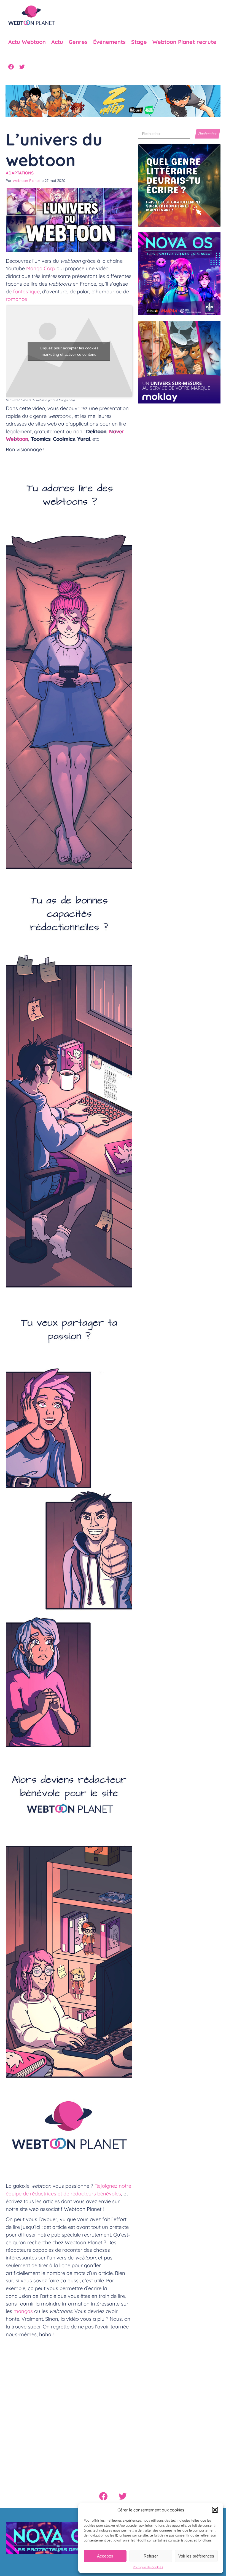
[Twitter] (22, 67)
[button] (215, 2510)
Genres (78, 42)
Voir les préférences (196, 2556)
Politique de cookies (148, 2567)
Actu (57, 42)
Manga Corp (41, 268)
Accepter (105, 2556)
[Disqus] (69, 2410)
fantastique (26, 291)
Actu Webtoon (27, 42)
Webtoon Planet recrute (184, 42)
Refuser (151, 2556)
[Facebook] (11, 67)
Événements (109, 42)
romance (16, 299)
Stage (139, 42)
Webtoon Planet (26, 180)
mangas (24, 2311)
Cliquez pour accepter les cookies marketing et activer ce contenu (69, 351)
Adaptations (20, 173)
